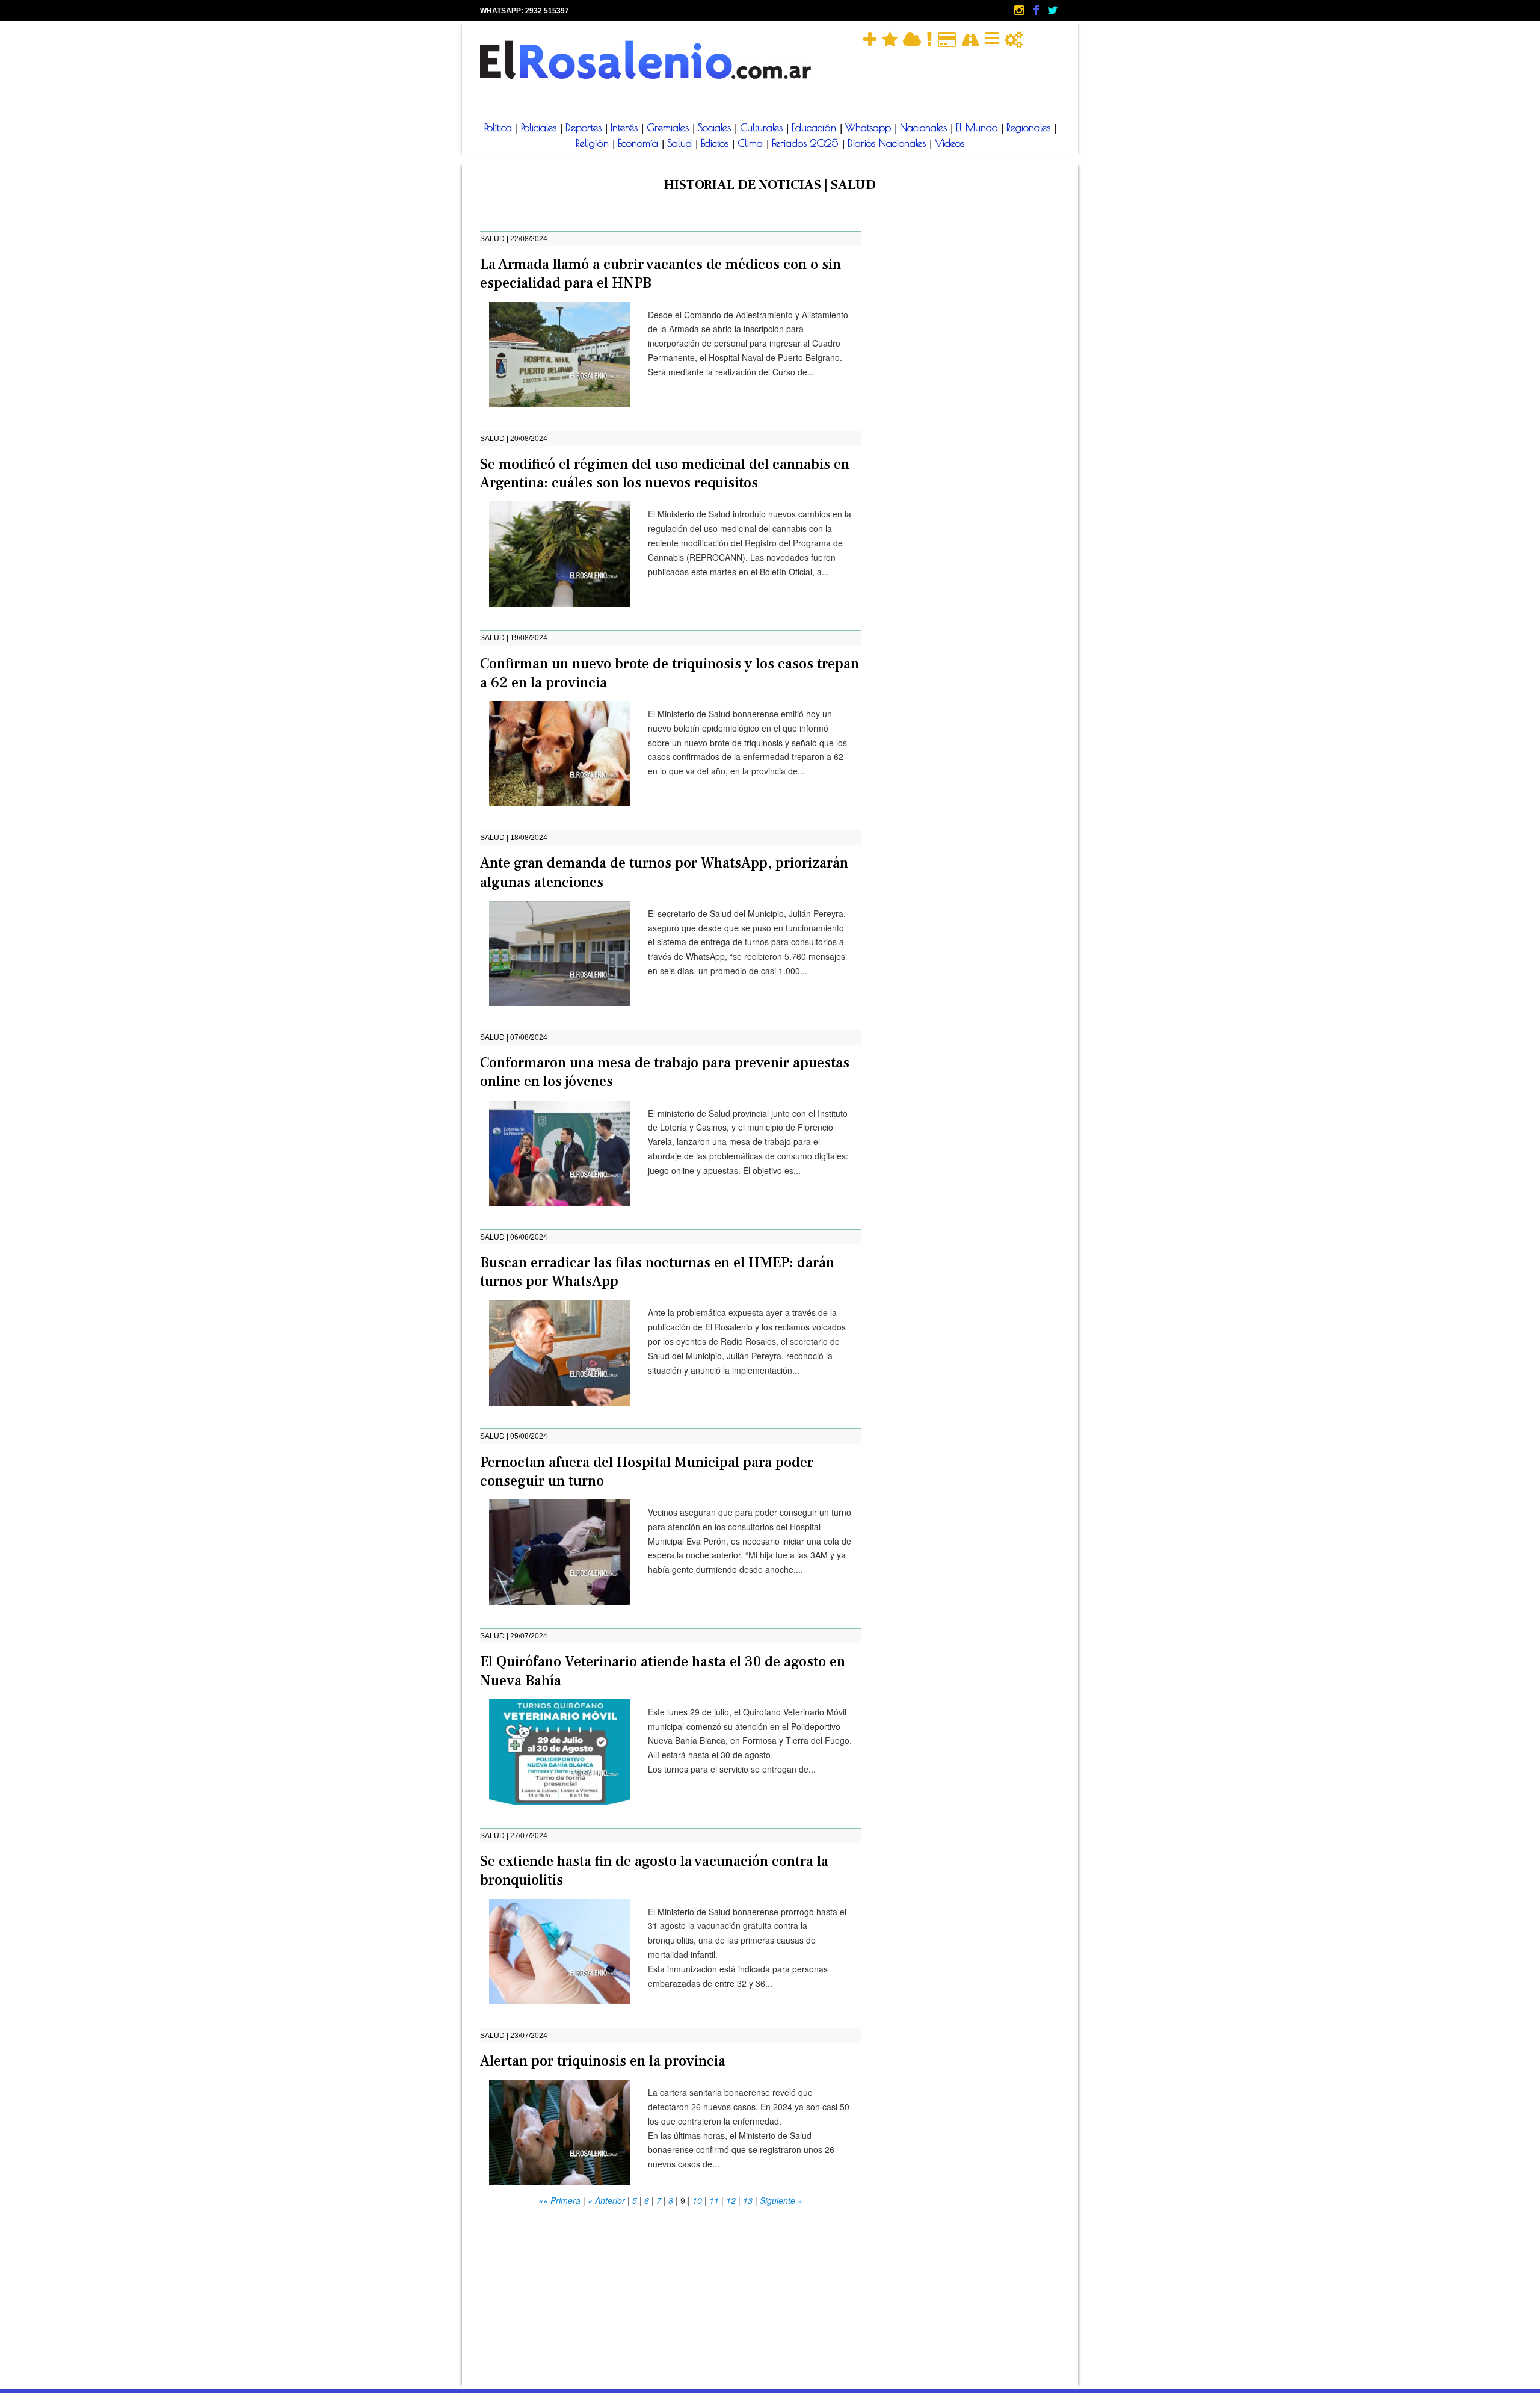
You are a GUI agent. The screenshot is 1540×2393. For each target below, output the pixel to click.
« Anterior (606, 2200)
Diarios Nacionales (889, 143)
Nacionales (925, 128)
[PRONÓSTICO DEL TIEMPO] (913, 38)
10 (697, 2200)
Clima (752, 143)
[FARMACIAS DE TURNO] (871, 38)
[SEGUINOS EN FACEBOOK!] (1037, 10)
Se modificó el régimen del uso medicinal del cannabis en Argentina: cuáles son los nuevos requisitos (665, 474)
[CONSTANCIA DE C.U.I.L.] (993, 38)
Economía (640, 143)
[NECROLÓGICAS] (931, 38)
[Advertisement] (670, 2293)
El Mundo (978, 128)
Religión (594, 143)
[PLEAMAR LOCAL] (891, 38)
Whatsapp (870, 128)
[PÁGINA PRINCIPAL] (645, 60)
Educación (816, 128)
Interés (626, 128)
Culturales (763, 128)
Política (500, 128)
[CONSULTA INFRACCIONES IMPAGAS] (1014, 38)
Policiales (541, 128)
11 (714, 2200)
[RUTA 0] (972, 38)
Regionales (1030, 128)
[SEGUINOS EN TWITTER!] (1053, 10)
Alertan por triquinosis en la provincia (603, 2061)
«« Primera (559, 2200)
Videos (950, 143)
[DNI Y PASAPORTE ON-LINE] (948, 38)
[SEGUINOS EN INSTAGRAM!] (1020, 10)
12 (731, 2200)
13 (748, 2200)
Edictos (716, 143)
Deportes (585, 128)
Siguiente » (781, 2200)
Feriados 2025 (807, 143)
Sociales (716, 128)
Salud (681, 143)
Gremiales (670, 128)
